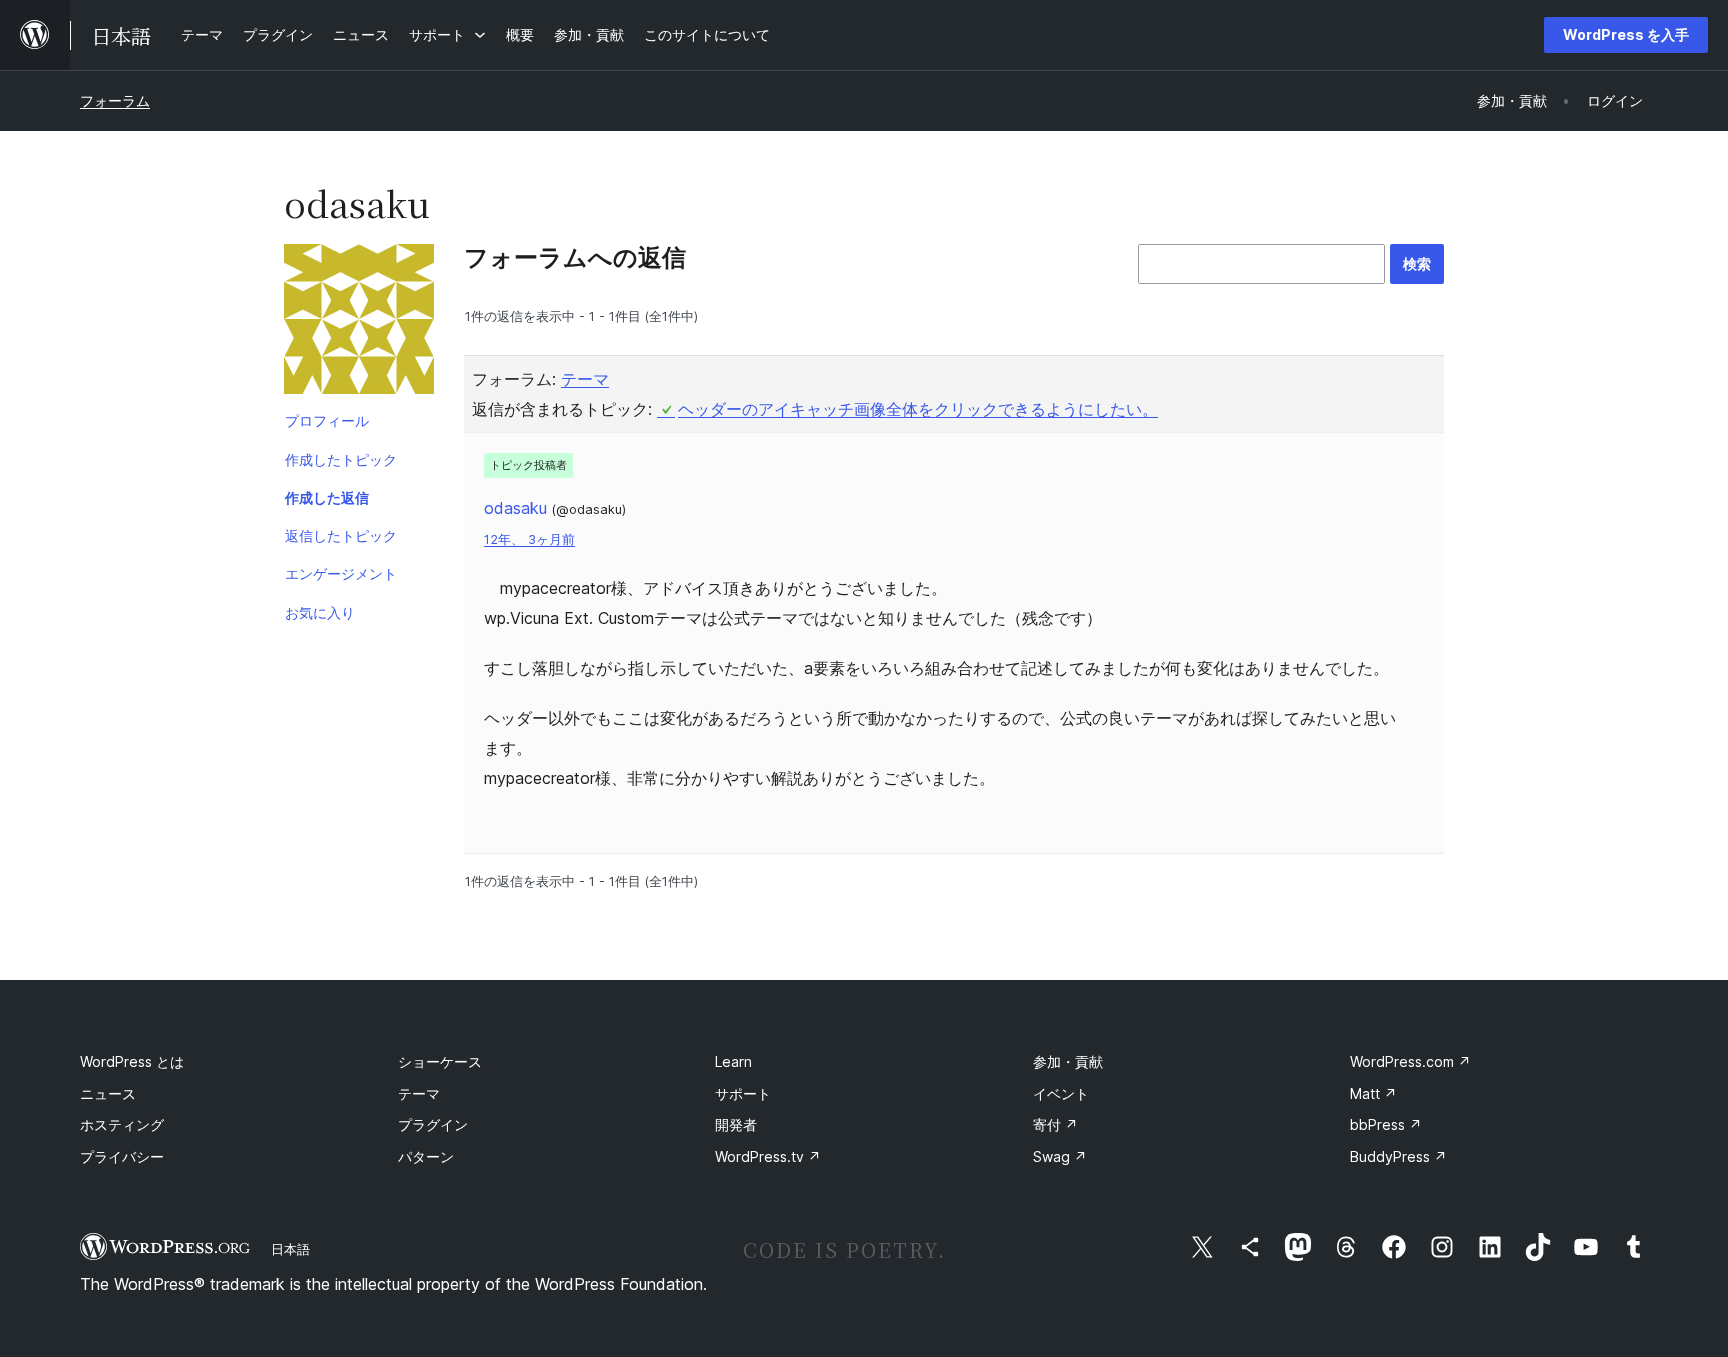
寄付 (1055, 1124)
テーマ (585, 379)
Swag (1060, 1156)
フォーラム (115, 100)
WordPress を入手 (1626, 34)
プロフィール (327, 420)
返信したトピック (341, 535)
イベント (1061, 1093)
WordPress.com (1410, 1061)
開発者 (736, 1124)
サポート (743, 1093)
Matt (1373, 1093)
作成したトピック (341, 459)
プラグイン (433, 1124)
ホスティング (122, 1124)
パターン (426, 1156)
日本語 (290, 1249)
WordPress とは (132, 1061)
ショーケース (440, 1061)
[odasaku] (359, 323)
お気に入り (320, 612)
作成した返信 (327, 497)
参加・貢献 (1068, 1061)
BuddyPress (1398, 1156)
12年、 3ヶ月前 (529, 539)
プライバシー (122, 1156)
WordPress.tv (768, 1156)
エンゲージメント (341, 573)
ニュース (108, 1093)
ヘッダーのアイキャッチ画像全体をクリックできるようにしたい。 (918, 409)
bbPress (1386, 1124)
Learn (733, 1061)
